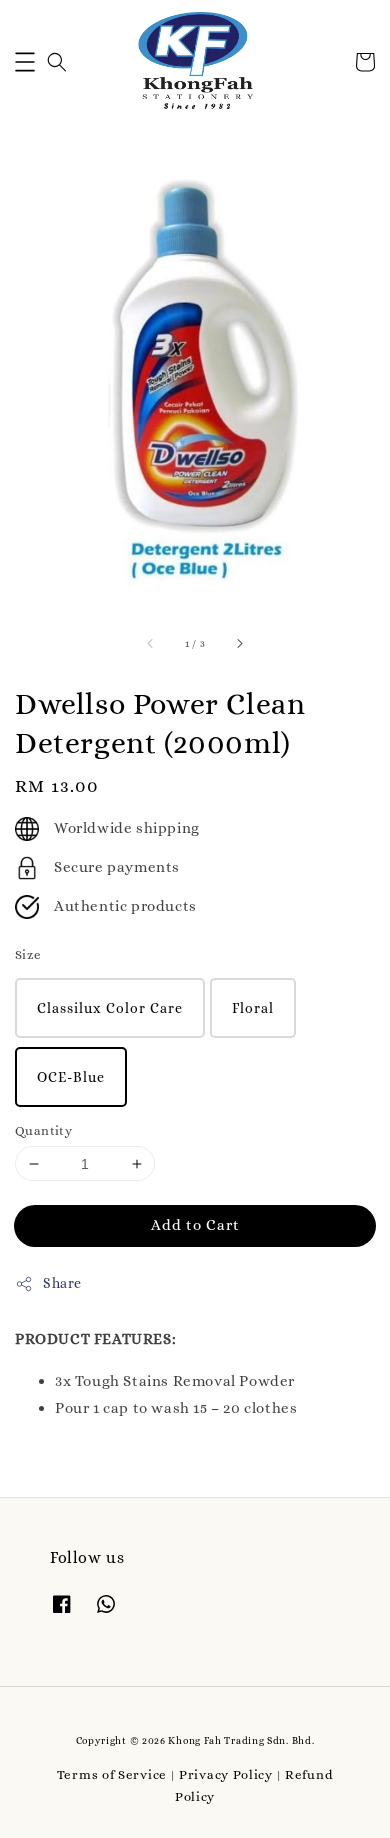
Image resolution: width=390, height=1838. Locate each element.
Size (28, 954)
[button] (25, 62)
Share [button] (62, 1283)
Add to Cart (195, 1225)
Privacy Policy (226, 1774)
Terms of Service (112, 1774)
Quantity (43, 1130)
